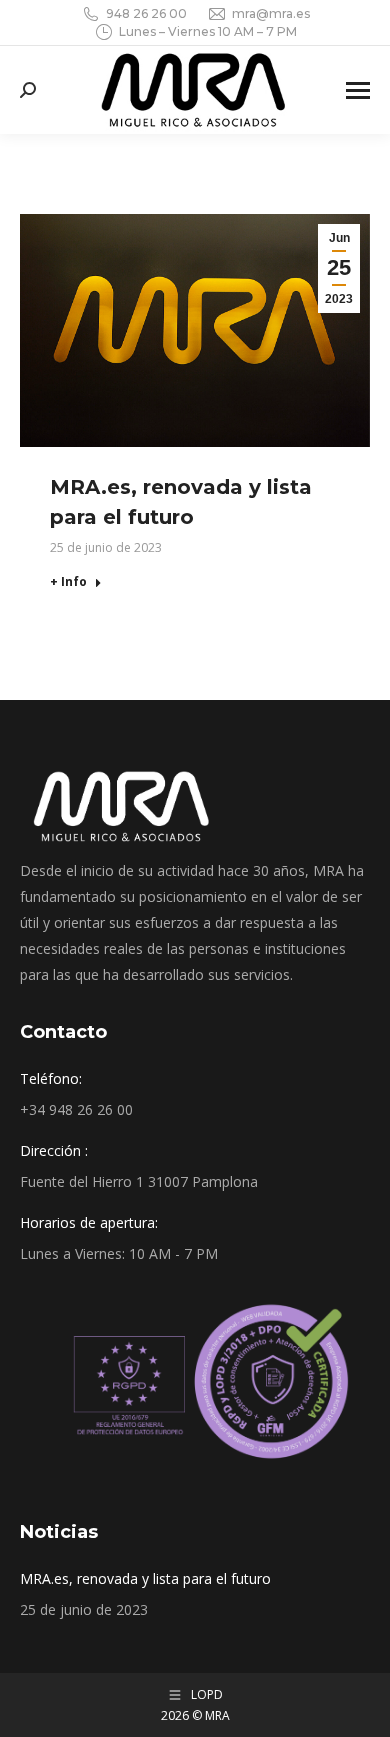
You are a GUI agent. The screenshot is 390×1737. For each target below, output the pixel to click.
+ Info (68, 582)
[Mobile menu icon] (358, 90)
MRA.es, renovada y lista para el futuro (145, 1578)
